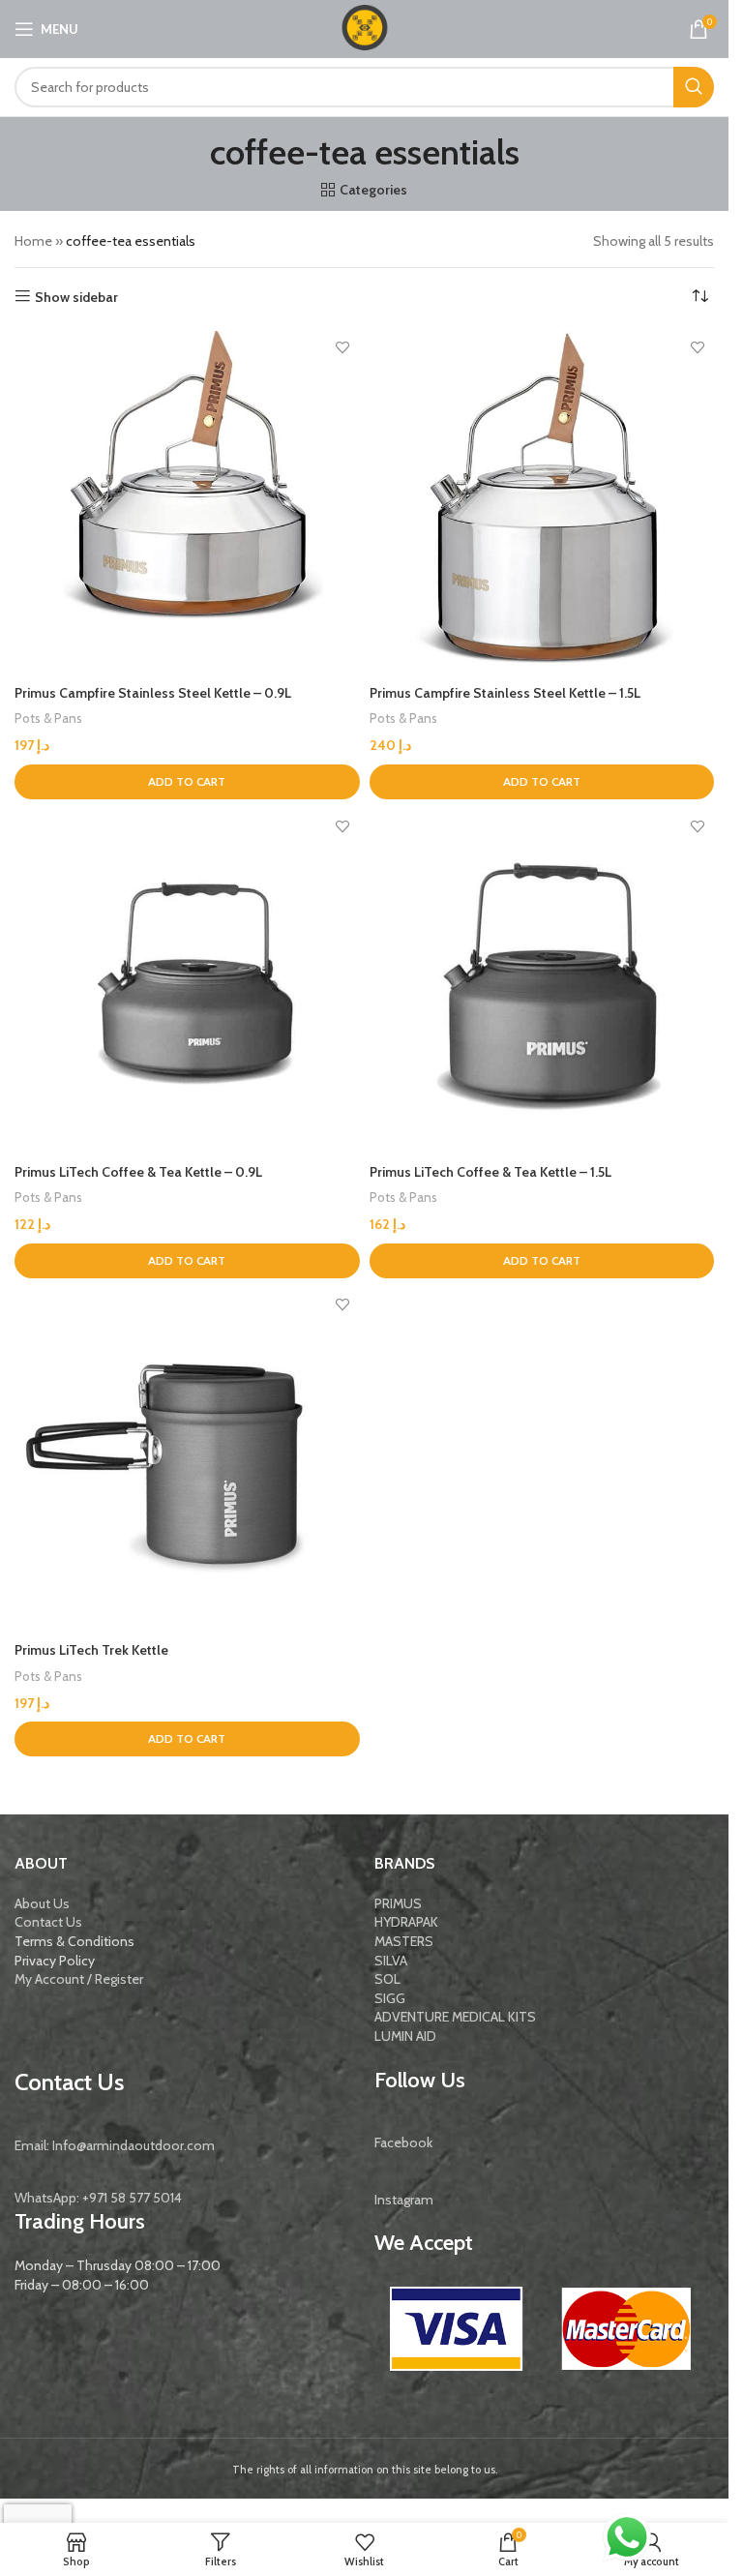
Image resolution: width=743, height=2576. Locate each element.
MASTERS (404, 1941)
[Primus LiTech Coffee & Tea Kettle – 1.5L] (542, 982)
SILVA (391, 1961)
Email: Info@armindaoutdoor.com (115, 2145)
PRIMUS (398, 1903)
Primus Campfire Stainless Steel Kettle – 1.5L (505, 693)
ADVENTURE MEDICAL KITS (455, 2017)
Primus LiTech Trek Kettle (91, 1650)
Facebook (403, 2142)
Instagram (404, 2200)
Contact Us (48, 1922)
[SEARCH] (694, 87)
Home (33, 241)
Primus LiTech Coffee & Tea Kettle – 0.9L (138, 1172)
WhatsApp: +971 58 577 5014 (98, 2198)
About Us (42, 1903)
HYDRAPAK (406, 1922)
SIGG (390, 1998)
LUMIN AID (405, 2036)
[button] (187, 782)
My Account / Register (79, 1979)
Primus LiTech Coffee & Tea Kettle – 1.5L (490, 1172)
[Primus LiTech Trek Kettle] (187, 1461)
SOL (387, 1979)
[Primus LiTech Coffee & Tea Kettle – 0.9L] (187, 982)
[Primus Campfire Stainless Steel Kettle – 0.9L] (187, 504)
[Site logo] (365, 27)
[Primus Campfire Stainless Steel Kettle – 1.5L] (542, 504)
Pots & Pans (48, 718)
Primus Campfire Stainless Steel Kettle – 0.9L (153, 693)
